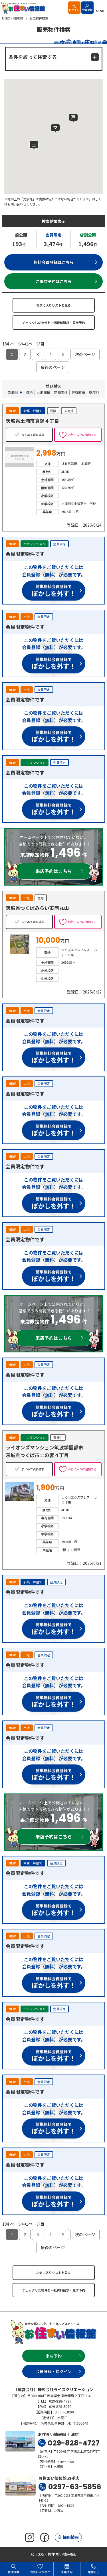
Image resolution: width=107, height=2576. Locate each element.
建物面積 (61, 392)
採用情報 (71, 2537)
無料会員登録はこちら (54, 262)
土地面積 (43, 392)
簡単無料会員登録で (54, 591)
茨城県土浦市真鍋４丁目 (32, 421)
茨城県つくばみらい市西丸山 (37, 908)
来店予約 (54, 2356)
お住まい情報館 (24, 8)
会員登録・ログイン (54, 2371)
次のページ (85, 354)
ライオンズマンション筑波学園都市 (45, 1447)
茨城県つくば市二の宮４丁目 (37, 1455)
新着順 (13, 392)
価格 (29, 392)
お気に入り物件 (40, 2572)
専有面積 (78, 392)
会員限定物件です (25, 554)
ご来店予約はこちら (54, 281)
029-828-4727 (74, 2443)
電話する (94, 2572)
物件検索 (13, 2572)
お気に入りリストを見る (53, 305)
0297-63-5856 (75, 2487)
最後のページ (53, 367)
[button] (73, 118)
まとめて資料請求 (33, 435)
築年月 (94, 392)
